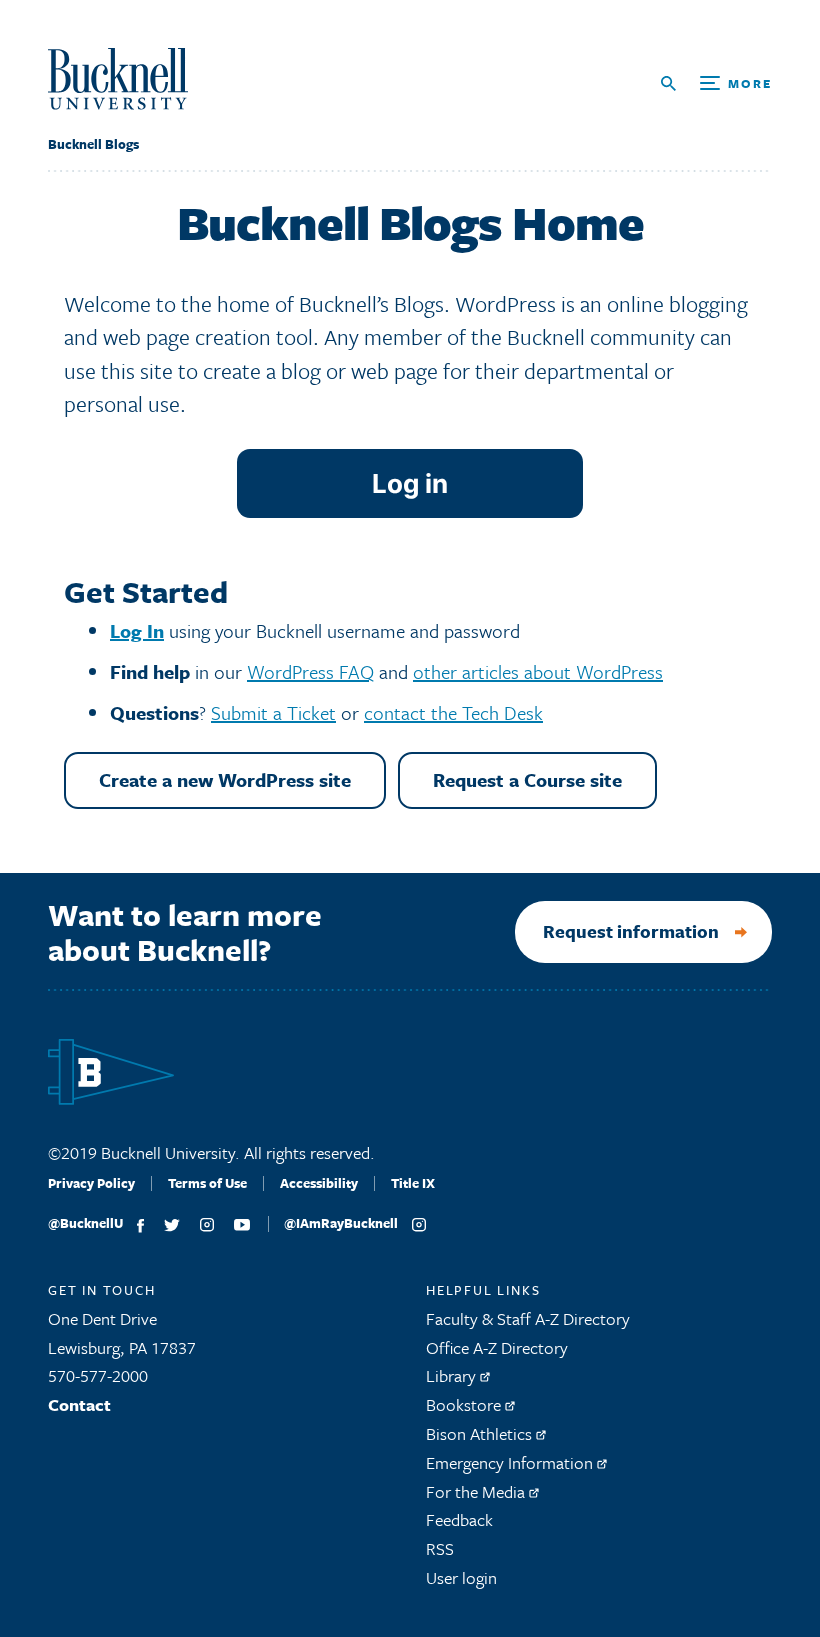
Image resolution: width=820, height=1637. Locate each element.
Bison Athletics (481, 1433)
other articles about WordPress (538, 671)
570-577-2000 (98, 1375)
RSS (440, 1548)
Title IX (413, 1183)
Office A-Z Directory (497, 1347)
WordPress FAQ (310, 671)
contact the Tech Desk (453, 712)
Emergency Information (511, 1462)
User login (461, 1577)
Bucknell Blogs (93, 144)
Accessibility (319, 1183)
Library (453, 1375)
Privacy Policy (91, 1183)
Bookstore (465, 1404)
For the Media (477, 1491)
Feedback (459, 1519)
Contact (79, 1404)
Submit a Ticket (273, 712)
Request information (631, 931)
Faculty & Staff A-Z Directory (528, 1318)
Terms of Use (207, 1183)
